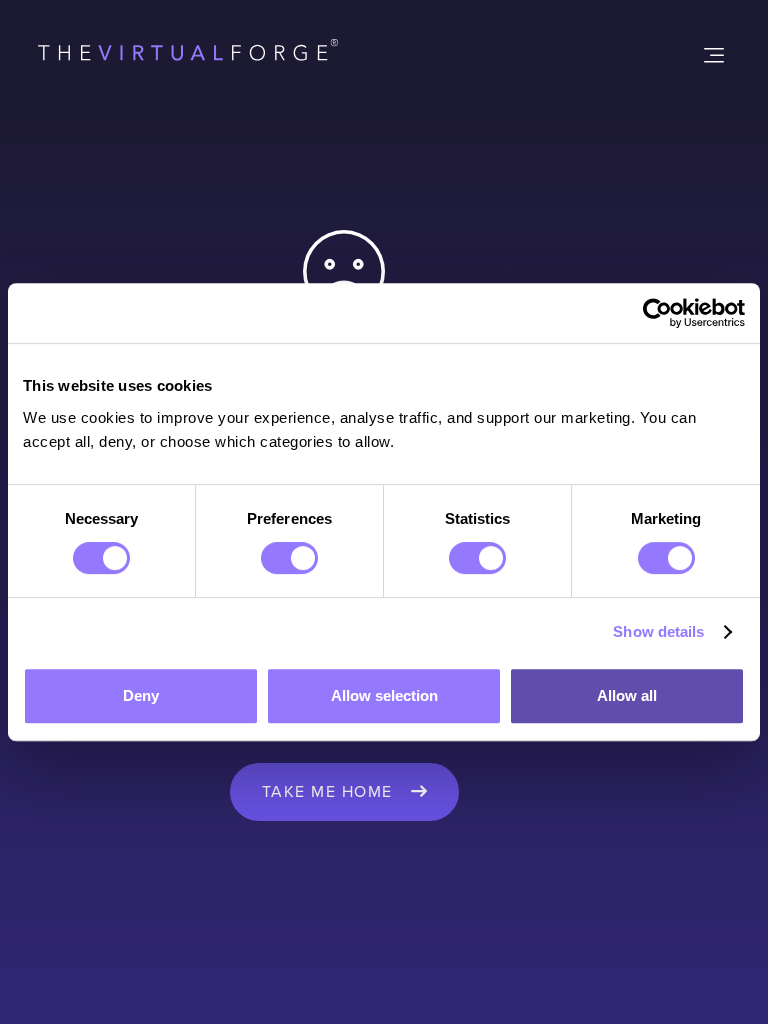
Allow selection (384, 695)
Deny (141, 695)
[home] (188, 53)
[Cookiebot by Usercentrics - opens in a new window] (657, 313)
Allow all (627, 695)
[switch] (289, 558)
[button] (712, 54)
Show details (658, 631)
